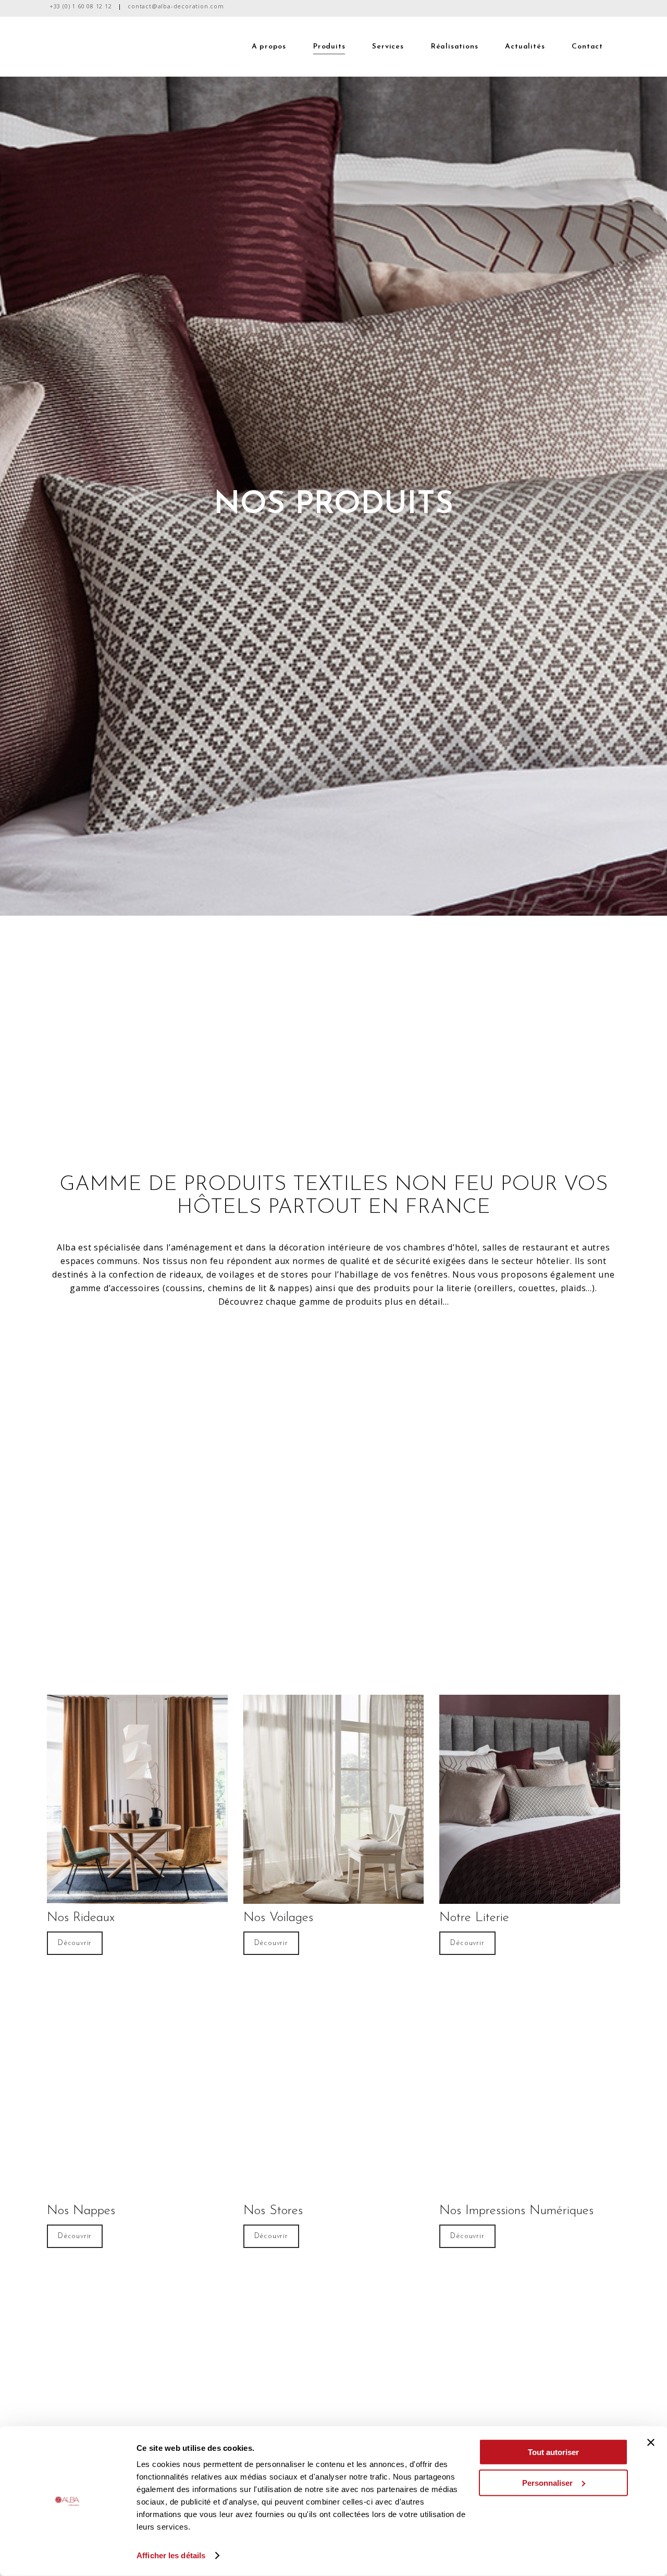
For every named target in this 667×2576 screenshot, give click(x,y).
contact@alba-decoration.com (176, 6)
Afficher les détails (171, 2555)
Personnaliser (547, 2482)
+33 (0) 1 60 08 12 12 (81, 6)
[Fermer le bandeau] (651, 2443)
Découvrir (75, 1943)
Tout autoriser (553, 2452)
